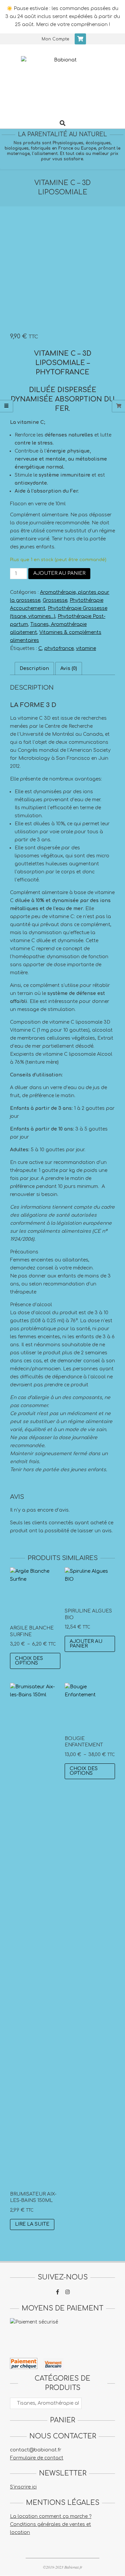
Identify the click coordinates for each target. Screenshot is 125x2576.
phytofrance (59, 648)
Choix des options (29, 1661)
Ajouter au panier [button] (86, 1644)
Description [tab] (34, 668)
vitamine (86, 648)
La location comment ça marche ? (51, 2516)
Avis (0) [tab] (69, 668)
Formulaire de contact (37, 2458)
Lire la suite (32, 2224)
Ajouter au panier (59, 573)
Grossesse (55, 600)
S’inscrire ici (23, 2487)
